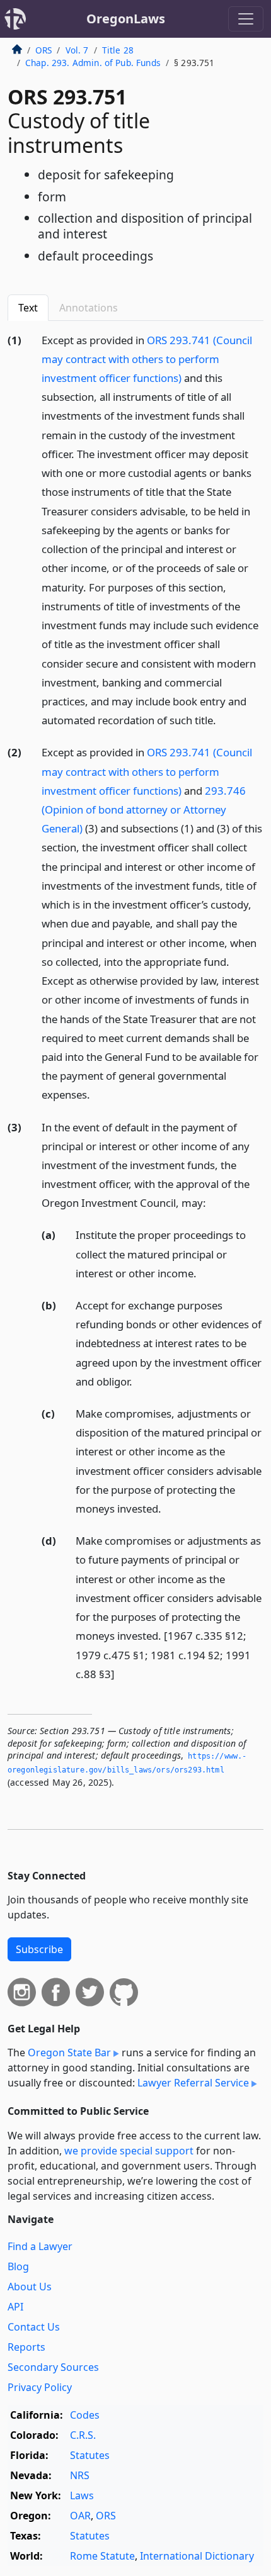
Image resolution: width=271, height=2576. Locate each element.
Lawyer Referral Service (193, 2083)
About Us (30, 2287)
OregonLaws (126, 19)
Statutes (90, 2455)
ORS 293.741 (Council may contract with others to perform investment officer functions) (147, 359)
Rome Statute (102, 2556)
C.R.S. (83, 2435)
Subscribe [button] (39, 1949)
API (15, 2307)
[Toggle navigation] (246, 19)
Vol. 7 (77, 50)
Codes (85, 2415)
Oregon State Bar (69, 2052)
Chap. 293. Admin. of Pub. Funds (93, 63)
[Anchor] (223, 720)
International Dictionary (197, 2556)
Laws (82, 2495)
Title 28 (118, 50)
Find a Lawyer (40, 2246)
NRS (80, 2475)
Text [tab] (28, 308)
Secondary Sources (53, 2367)
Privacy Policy (40, 2387)
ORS (43, 50)
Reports (26, 2347)
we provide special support (129, 2151)
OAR (80, 2516)
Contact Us (34, 2327)
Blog (18, 2266)
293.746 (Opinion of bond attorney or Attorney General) (144, 809)
